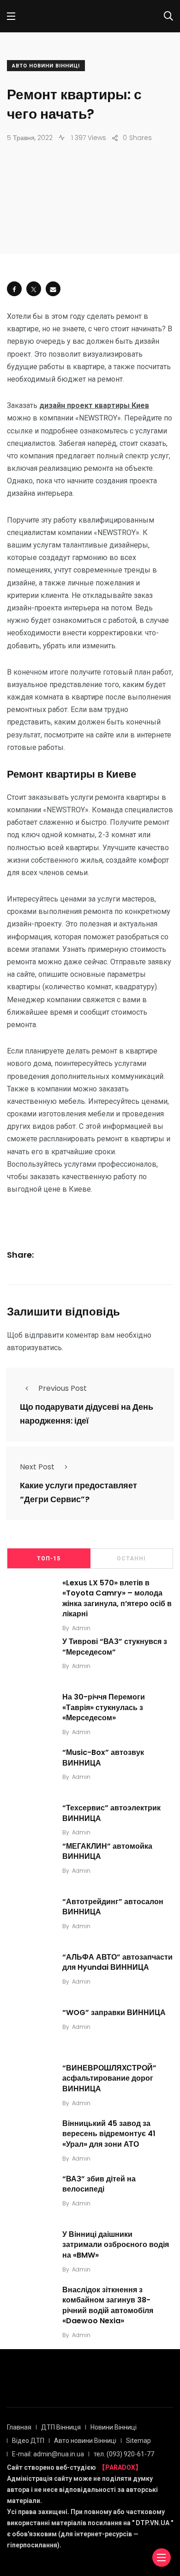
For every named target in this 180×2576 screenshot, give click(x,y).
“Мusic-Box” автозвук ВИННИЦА (103, 1758)
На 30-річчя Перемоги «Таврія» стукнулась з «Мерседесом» (104, 1708)
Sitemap (138, 2441)
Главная (19, 2427)
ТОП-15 (49, 1559)
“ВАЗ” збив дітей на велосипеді (99, 2184)
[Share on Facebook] (14, 289)
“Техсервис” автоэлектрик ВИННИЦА (111, 1813)
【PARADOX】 (120, 2467)
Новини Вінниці (114, 2427)
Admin (81, 1628)
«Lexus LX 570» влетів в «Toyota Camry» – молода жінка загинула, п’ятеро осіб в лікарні (117, 1598)
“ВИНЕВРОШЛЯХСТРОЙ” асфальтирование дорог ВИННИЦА (109, 2078)
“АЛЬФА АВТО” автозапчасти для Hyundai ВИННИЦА (117, 1962)
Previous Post (63, 1388)
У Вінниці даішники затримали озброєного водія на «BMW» (116, 2245)
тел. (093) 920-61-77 (124, 2454)
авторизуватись (34, 1348)
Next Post (37, 1467)
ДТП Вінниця (61, 2427)
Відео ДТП (28, 2441)
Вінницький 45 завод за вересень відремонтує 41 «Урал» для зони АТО (109, 2134)
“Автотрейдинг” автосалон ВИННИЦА (113, 1907)
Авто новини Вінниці (46, 66)
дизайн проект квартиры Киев (94, 405)
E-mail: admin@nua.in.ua (48, 2454)
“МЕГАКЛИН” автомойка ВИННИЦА (107, 1851)
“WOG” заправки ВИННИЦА (114, 2013)
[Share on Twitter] (34, 289)
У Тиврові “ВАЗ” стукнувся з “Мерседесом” (115, 1647)
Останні (131, 1559)
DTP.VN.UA (153, 2523)
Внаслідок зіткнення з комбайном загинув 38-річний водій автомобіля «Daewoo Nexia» (108, 2305)
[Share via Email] (53, 289)
